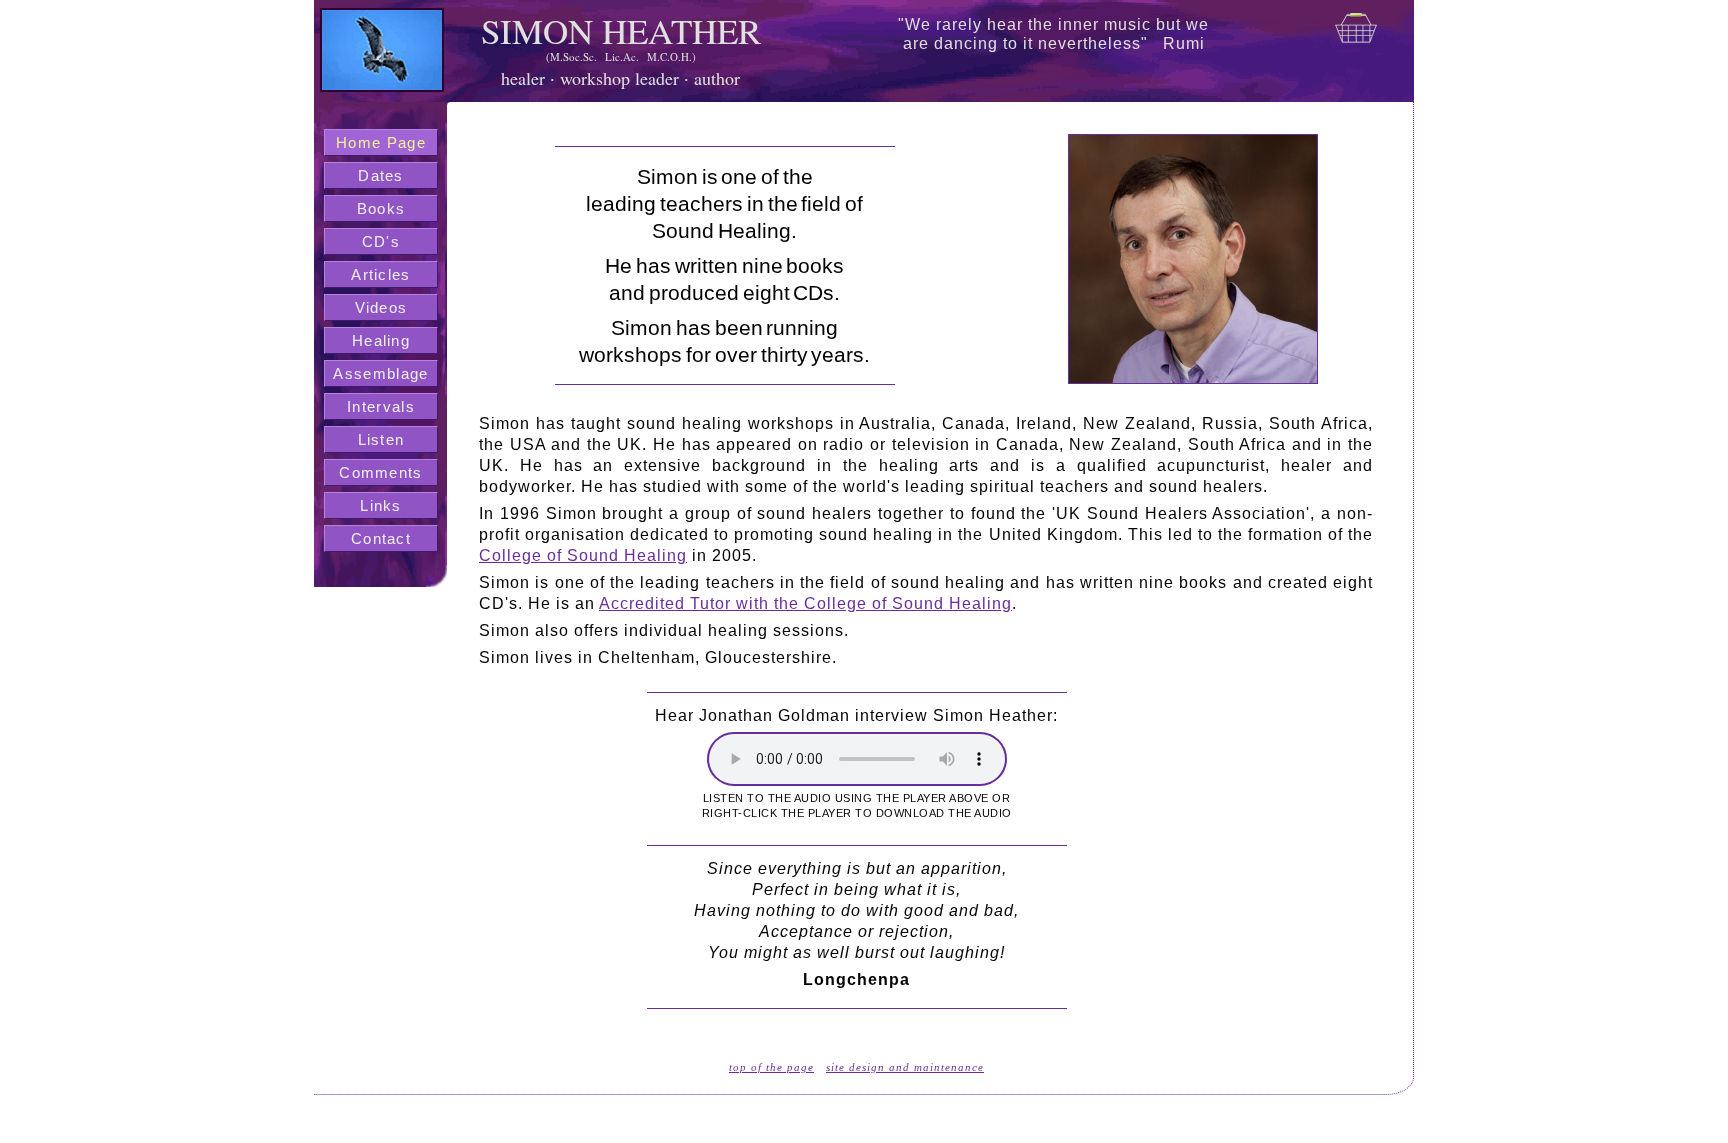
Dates (381, 175)
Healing (381, 340)
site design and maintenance (905, 1067)
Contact (381, 538)
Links (381, 505)
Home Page (381, 142)
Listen (381, 439)
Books (381, 208)
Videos (381, 307)
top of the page (771, 1067)
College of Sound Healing (583, 555)
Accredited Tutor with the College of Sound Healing (805, 603)
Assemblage (380, 373)
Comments (381, 472)
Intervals (381, 406)
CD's (381, 241)
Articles (381, 274)
